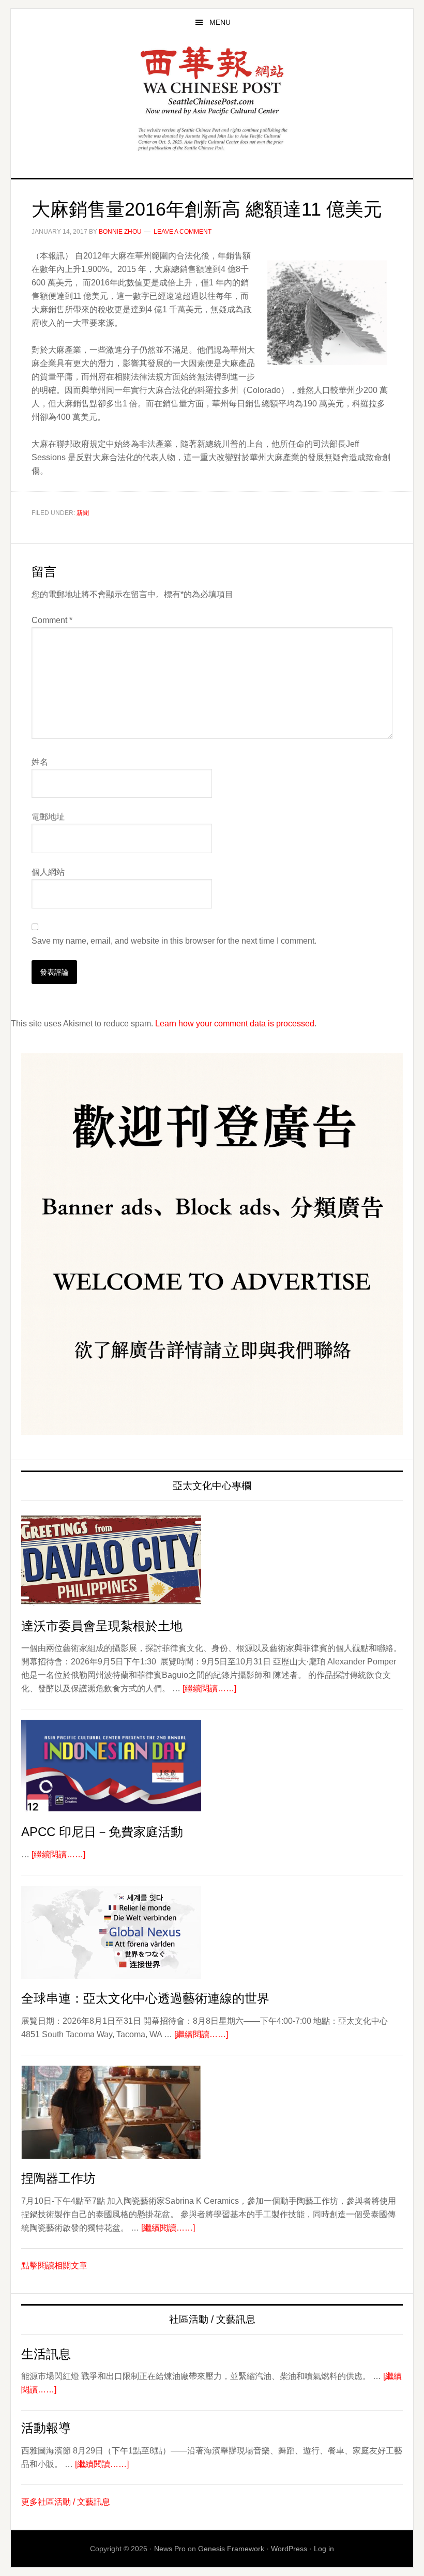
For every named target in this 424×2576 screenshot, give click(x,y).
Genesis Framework (231, 2549)
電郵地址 (48, 817)
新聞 (83, 513)
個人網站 (48, 872)
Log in (324, 2549)
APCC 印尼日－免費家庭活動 (102, 1832)
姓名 (40, 762)
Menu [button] (220, 22)
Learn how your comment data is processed (235, 1024)
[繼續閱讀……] (209, 1688)
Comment (52, 620)
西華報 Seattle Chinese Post (212, 81)
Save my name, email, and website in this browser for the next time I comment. (174, 941)
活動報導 (46, 2428)
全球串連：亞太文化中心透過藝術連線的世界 (145, 1998)
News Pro (170, 2549)
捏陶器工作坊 (58, 2178)
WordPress (289, 2549)
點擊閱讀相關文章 (54, 2266)
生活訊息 (46, 2354)
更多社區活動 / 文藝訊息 (66, 2502)
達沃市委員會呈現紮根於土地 (102, 1626)
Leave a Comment (183, 232)
